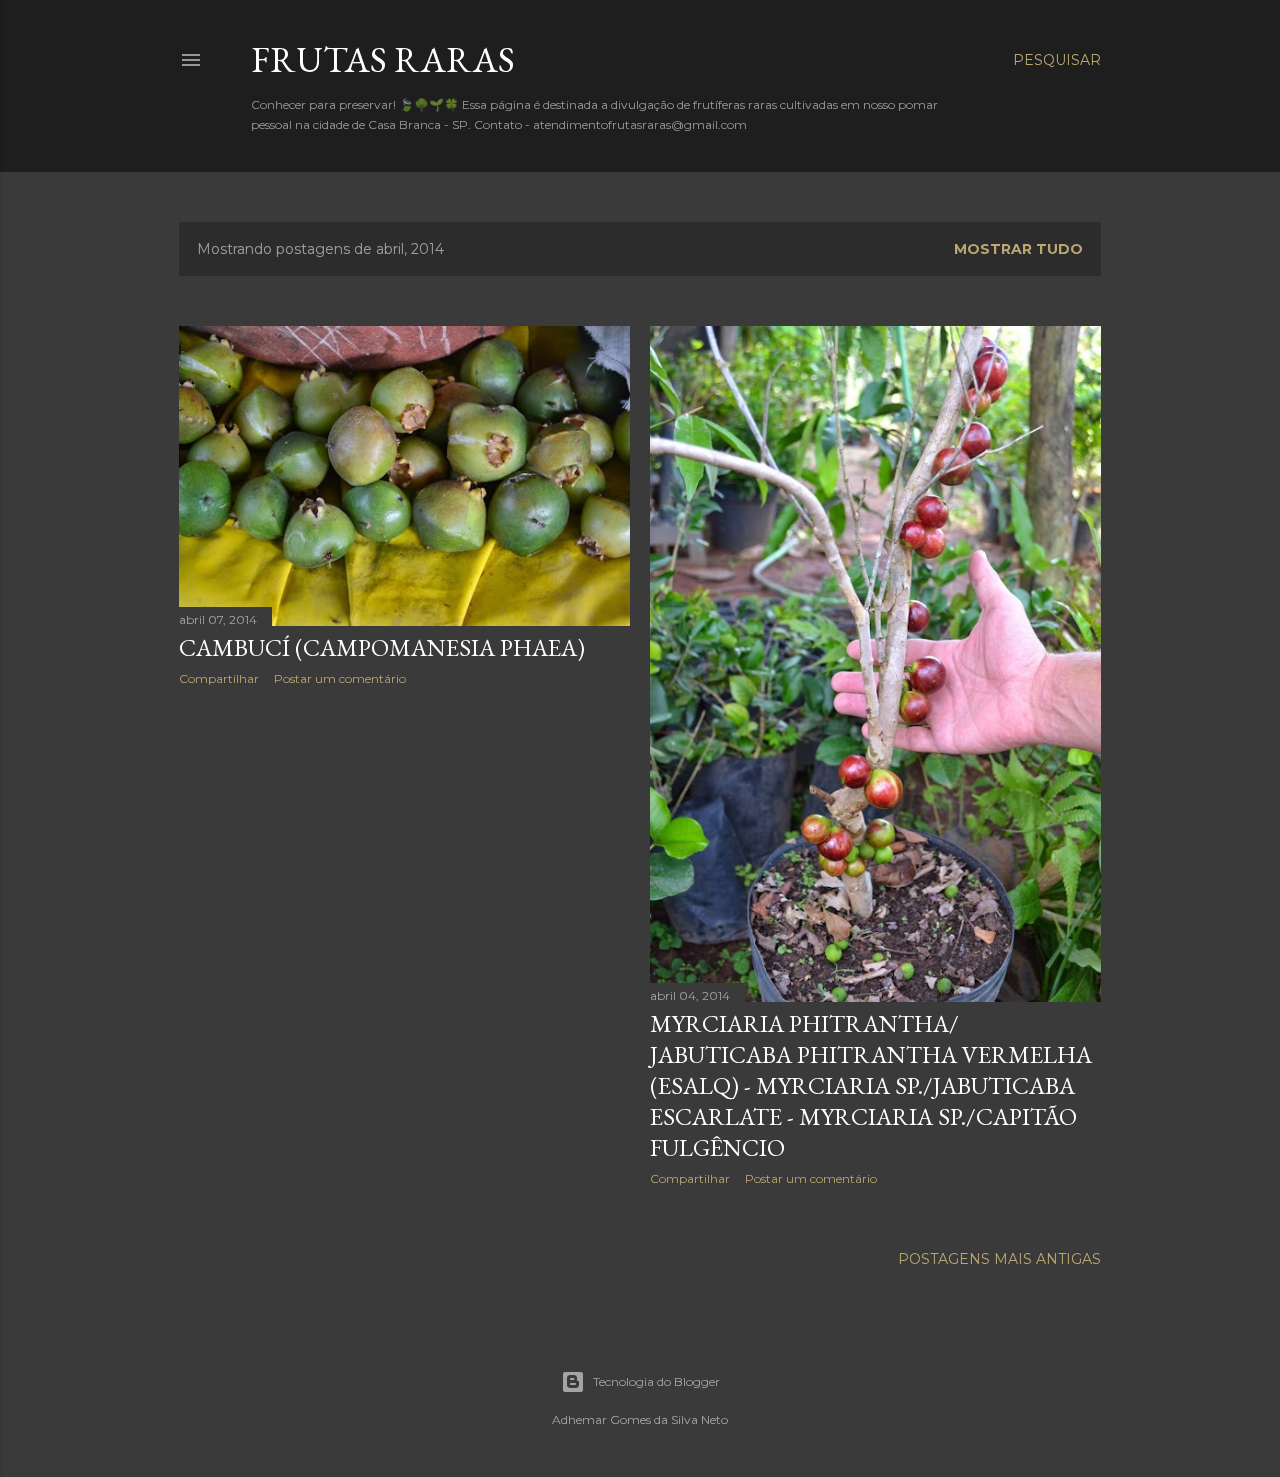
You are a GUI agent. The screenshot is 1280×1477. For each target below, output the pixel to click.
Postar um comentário (340, 678)
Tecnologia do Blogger (656, 1381)
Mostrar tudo (1018, 249)
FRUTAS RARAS (383, 59)
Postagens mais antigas (999, 1259)
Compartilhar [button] (219, 678)
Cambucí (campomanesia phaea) (382, 647)
